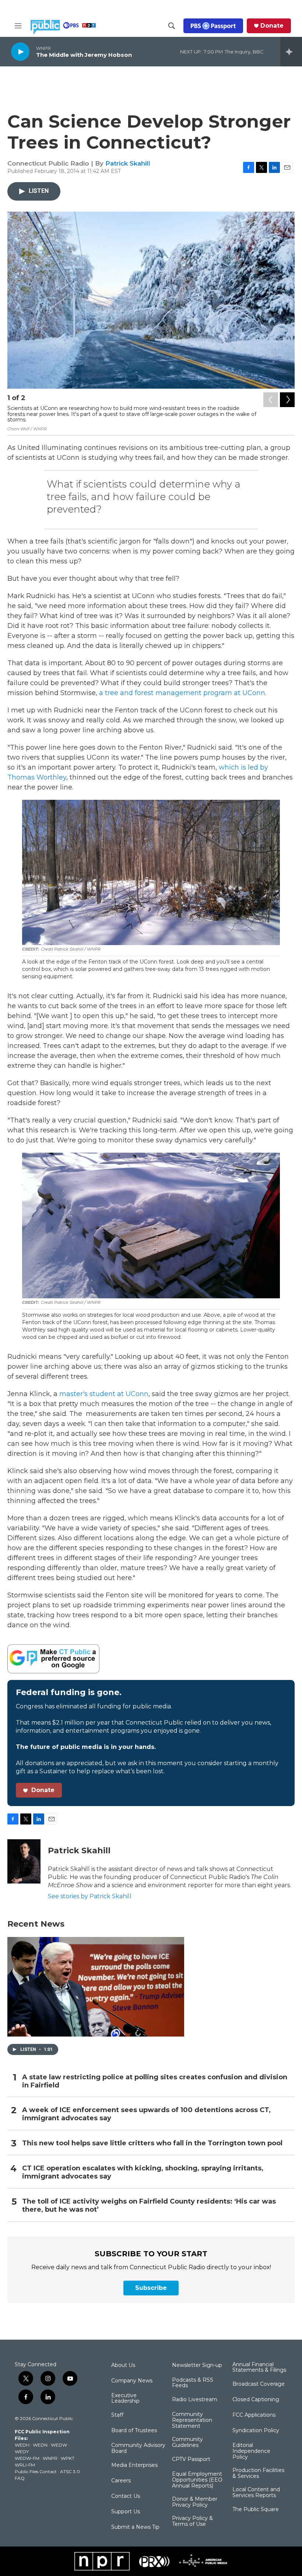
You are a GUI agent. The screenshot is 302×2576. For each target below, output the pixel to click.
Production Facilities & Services (258, 2473)
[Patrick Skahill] (24, 1861)
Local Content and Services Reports (256, 2493)
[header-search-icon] (172, 26)
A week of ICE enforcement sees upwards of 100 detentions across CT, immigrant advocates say (146, 2114)
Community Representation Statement (192, 2420)
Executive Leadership (125, 2399)
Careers (121, 2481)
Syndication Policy (256, 2431)
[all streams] (291, 52)
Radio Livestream (195, 2400)
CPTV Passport (191, 2459)
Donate (272, 26)
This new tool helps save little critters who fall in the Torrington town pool (152, 2143)
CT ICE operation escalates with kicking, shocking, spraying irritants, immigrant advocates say (143, 2172)
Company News (132, 2381)
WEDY (22, 2452)
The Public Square (256, 2510)
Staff (117, 2415)
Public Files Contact (36, 2471)
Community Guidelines (187, 2443)
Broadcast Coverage (259, 2384)
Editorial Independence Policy (251, 2451)
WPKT (68, 2458)
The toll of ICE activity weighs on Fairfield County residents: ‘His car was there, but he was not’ (149, 2206)
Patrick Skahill (128, 163)
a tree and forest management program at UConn (182, 693)
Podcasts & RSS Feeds (193, 2383)
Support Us (126, 2512)
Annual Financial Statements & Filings (259, 2368)
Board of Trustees (134, 2431)
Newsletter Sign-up (197, 2365)
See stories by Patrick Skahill (90, 1896)
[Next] (287, 400)
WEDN (40, 2445)
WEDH (22, 2445)
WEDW (59, 2445)
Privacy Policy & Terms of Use (192, 2521)
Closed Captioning (256, 2400)
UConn (137, 1394)
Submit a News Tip (135, 2527)
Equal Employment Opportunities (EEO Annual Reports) (197, 2480)
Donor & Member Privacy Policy (195, 2502)
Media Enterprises (134, 2465)
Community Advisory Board (138, 2448)
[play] (20, 51)
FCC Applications (254, 2415)
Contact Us (126, 2496)
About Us (123, 2365)
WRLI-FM (25, 2465)
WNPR (50, 2458)
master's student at (92, 1394)
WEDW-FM (27, 2458)
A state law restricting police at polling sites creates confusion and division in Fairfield (155, 2081)
